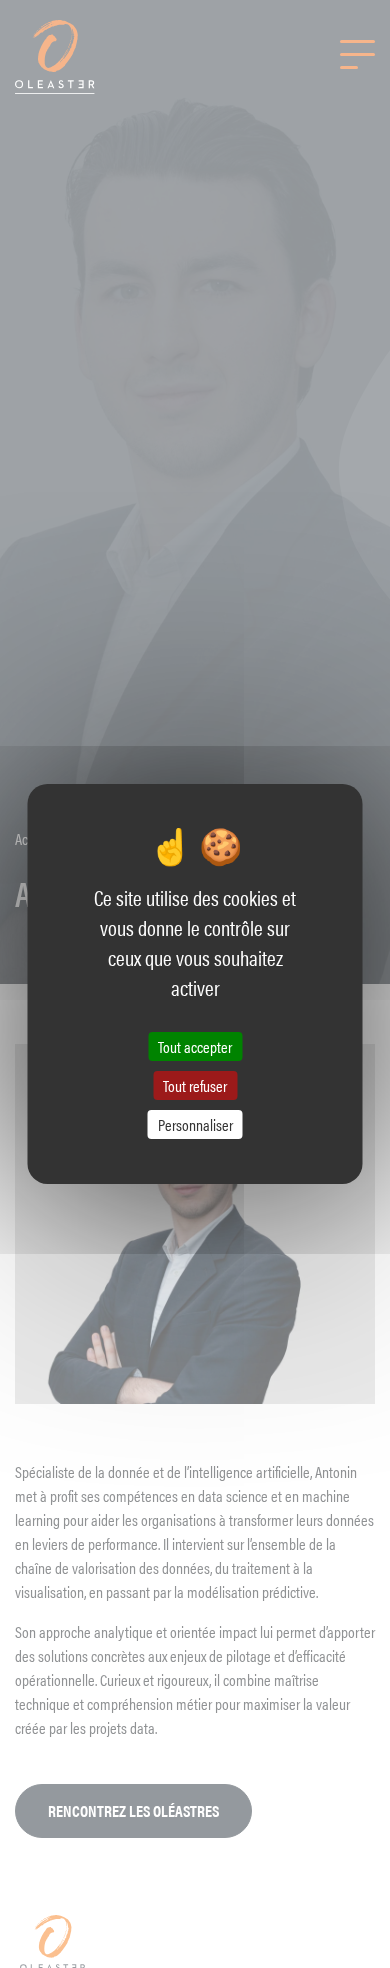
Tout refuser (195, 1085)
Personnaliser (195, 1124)
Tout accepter (195, 1045)
